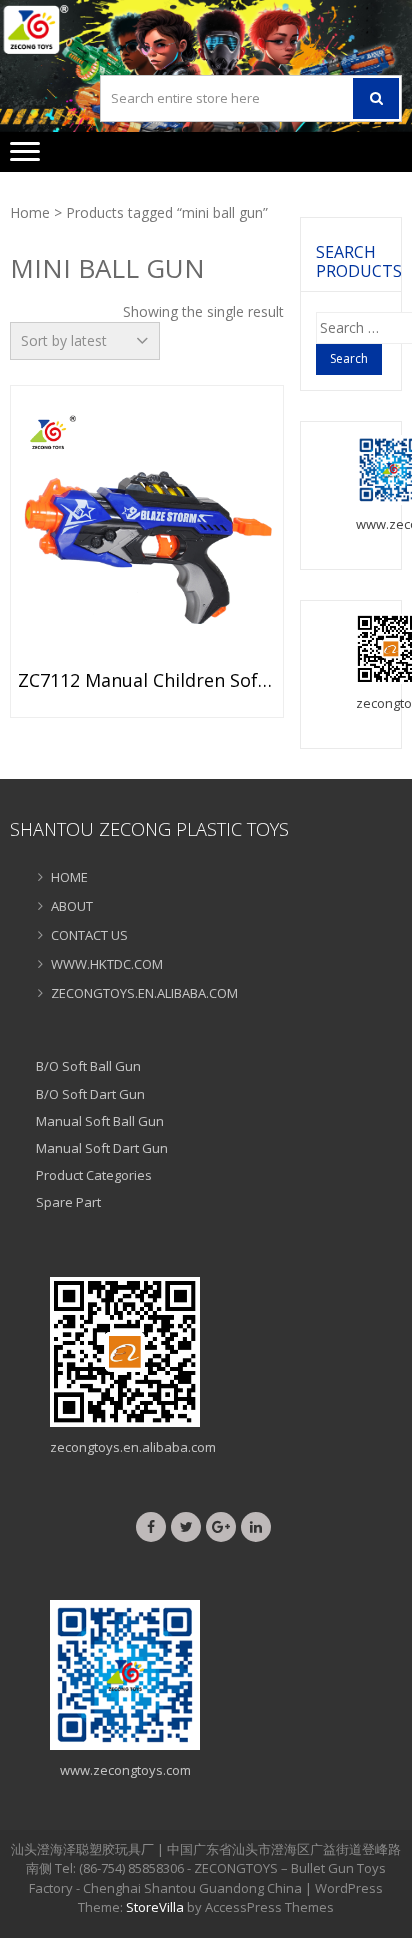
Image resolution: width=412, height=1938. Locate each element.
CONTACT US (89, 935)
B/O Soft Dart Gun (90, 1094)
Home (30, 212)
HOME (69, 877)
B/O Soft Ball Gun (88, 1066)
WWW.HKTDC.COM (107, 964)
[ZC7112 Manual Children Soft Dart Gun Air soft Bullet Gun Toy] (147, 533)
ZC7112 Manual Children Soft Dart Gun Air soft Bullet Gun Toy (147, 681)
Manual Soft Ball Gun (100, 1121)
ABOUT (72, 906)
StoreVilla (155, 1907)
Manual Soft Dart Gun (102, 1148)
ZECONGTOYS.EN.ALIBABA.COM (144, 993)
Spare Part (68, 1202)
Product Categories (94, 1175)
